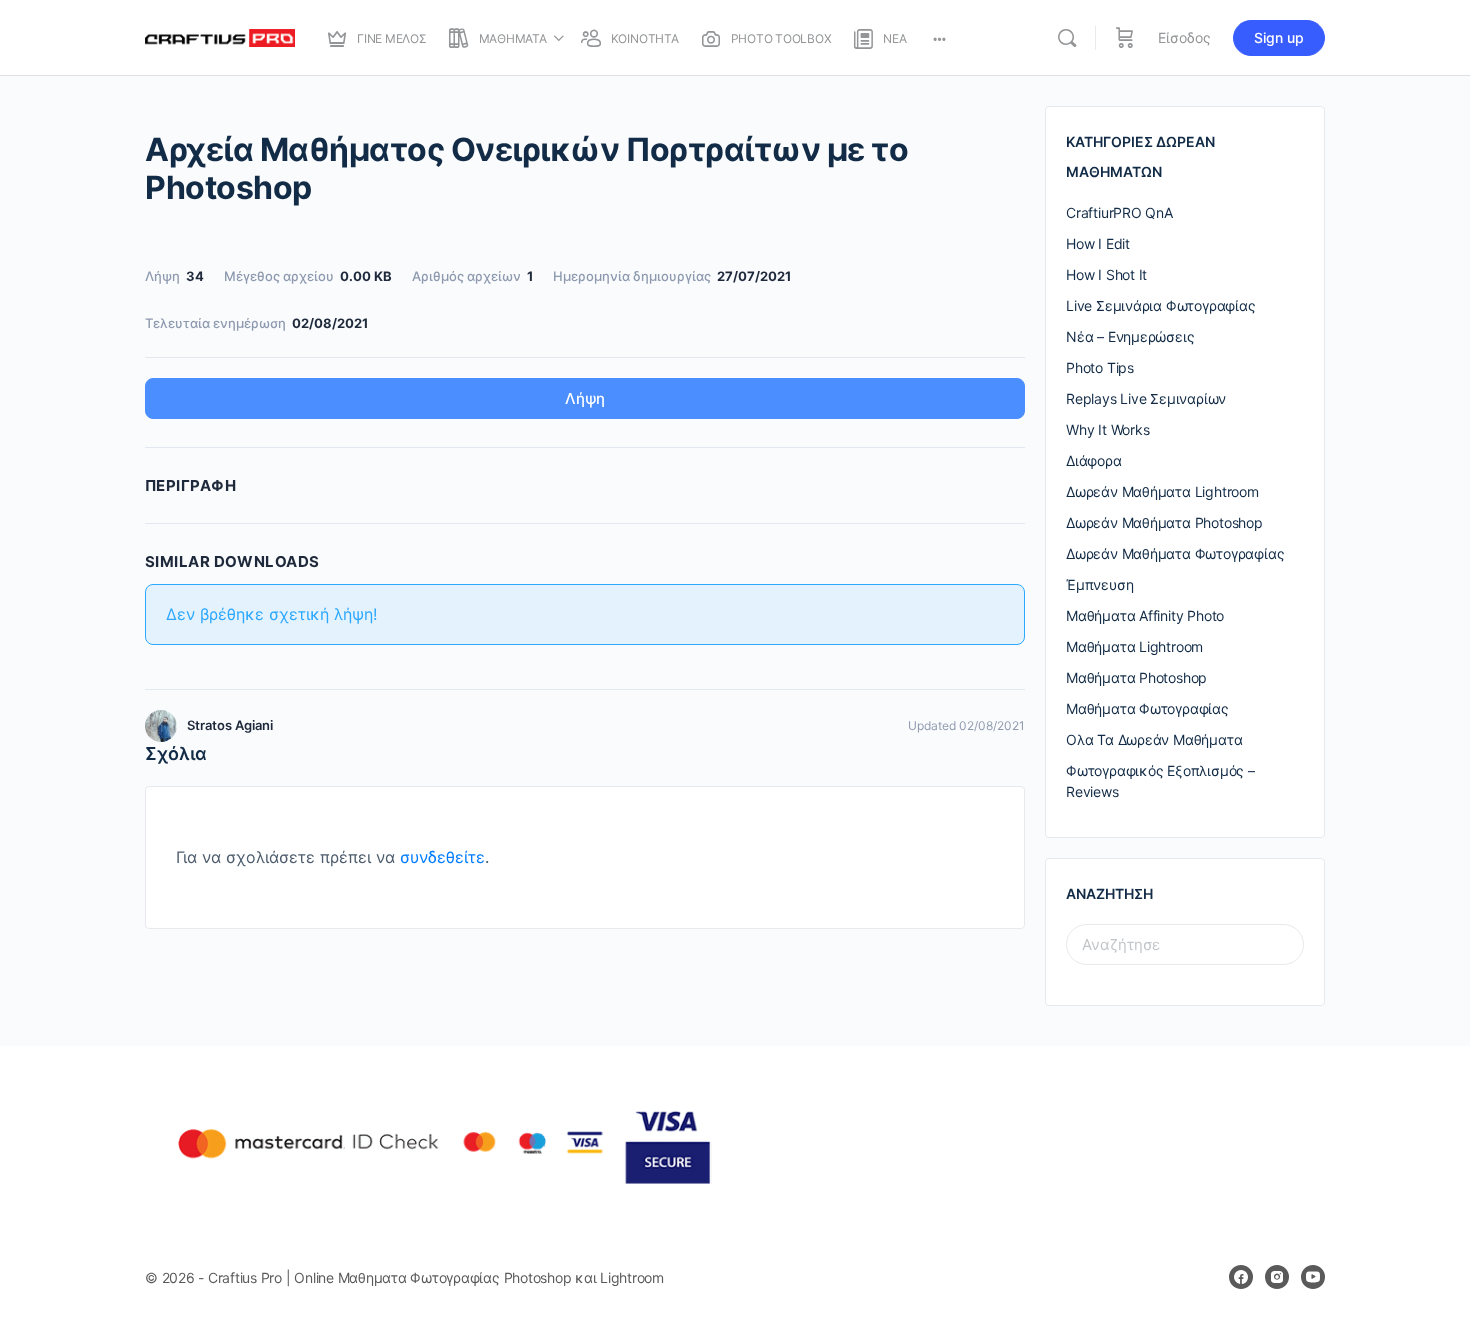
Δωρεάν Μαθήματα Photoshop (1164, 522)
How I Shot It (1106, 274)
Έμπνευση (1099, 584)
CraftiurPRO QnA (1119, 212)
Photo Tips (1100, 367)
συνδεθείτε (442, 857)
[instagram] (1277, 1277)
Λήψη (585, 398)
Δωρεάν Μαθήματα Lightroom (1162, 491)
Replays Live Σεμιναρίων (1146, 398)
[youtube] (1313, 1277)
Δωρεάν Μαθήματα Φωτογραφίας (1175, 553)
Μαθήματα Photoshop (1136, 677)
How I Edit (1098, 243)
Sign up (1279, 37)
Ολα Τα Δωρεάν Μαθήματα (1154, 739)
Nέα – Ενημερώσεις (1130, 336)
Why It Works (1107, 429)
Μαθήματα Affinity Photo (1145, 615)
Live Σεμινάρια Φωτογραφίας (1161, 305)
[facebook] (1241, 1277)
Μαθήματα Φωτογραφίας (1147, 708)
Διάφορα (1094, 460)
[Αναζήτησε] (1067, 38)
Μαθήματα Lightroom (1134, 646)
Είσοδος (1184, 37)
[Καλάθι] (1125, 38)
